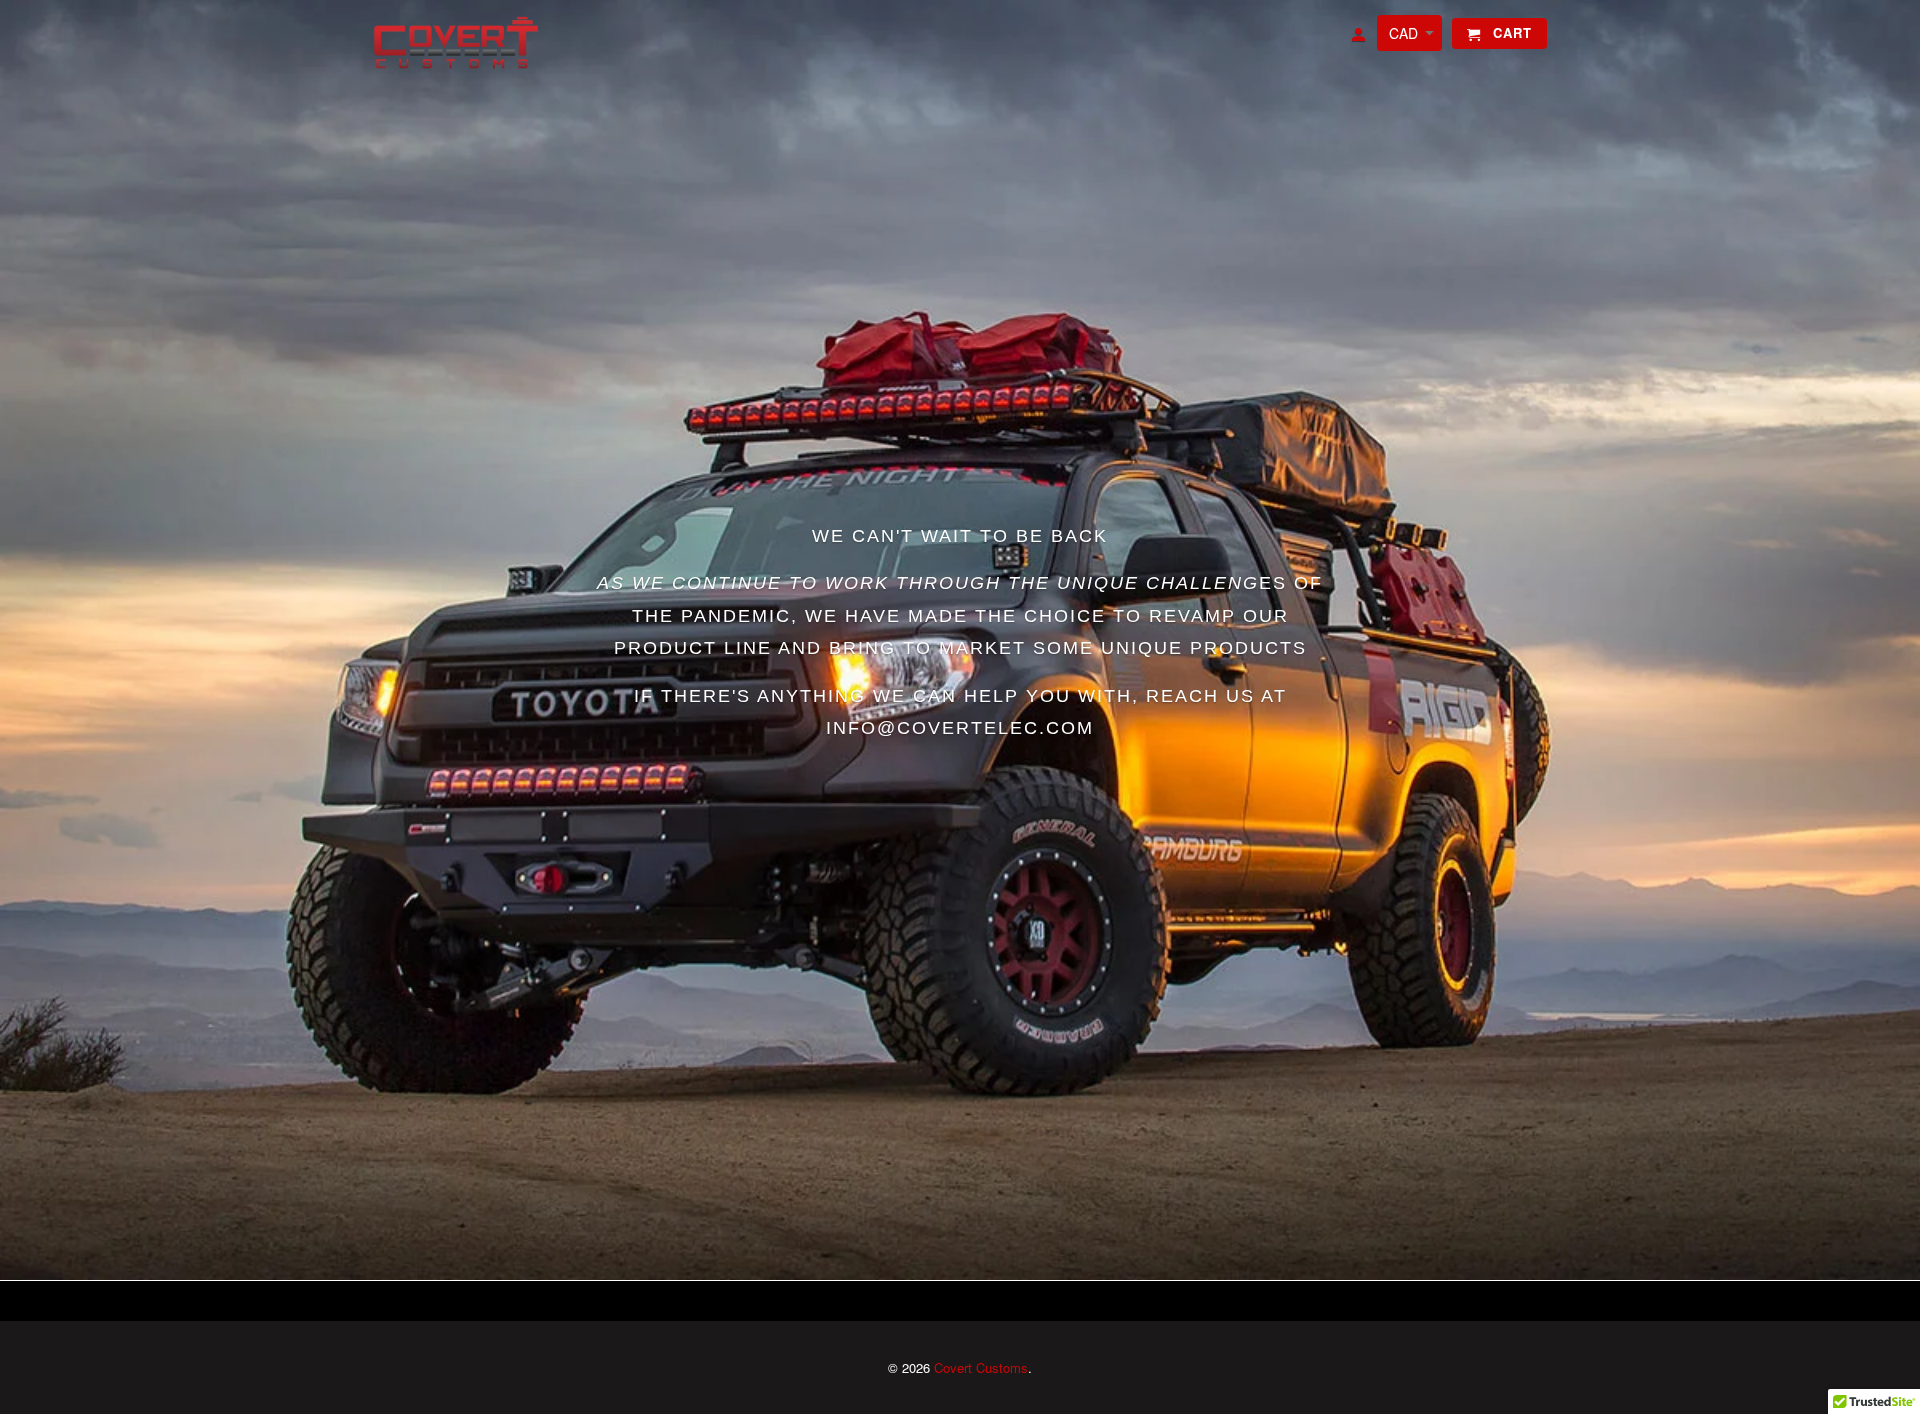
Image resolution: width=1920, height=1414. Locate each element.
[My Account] (1360, 37)
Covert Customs (981, 1367)
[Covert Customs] (460, 43)
